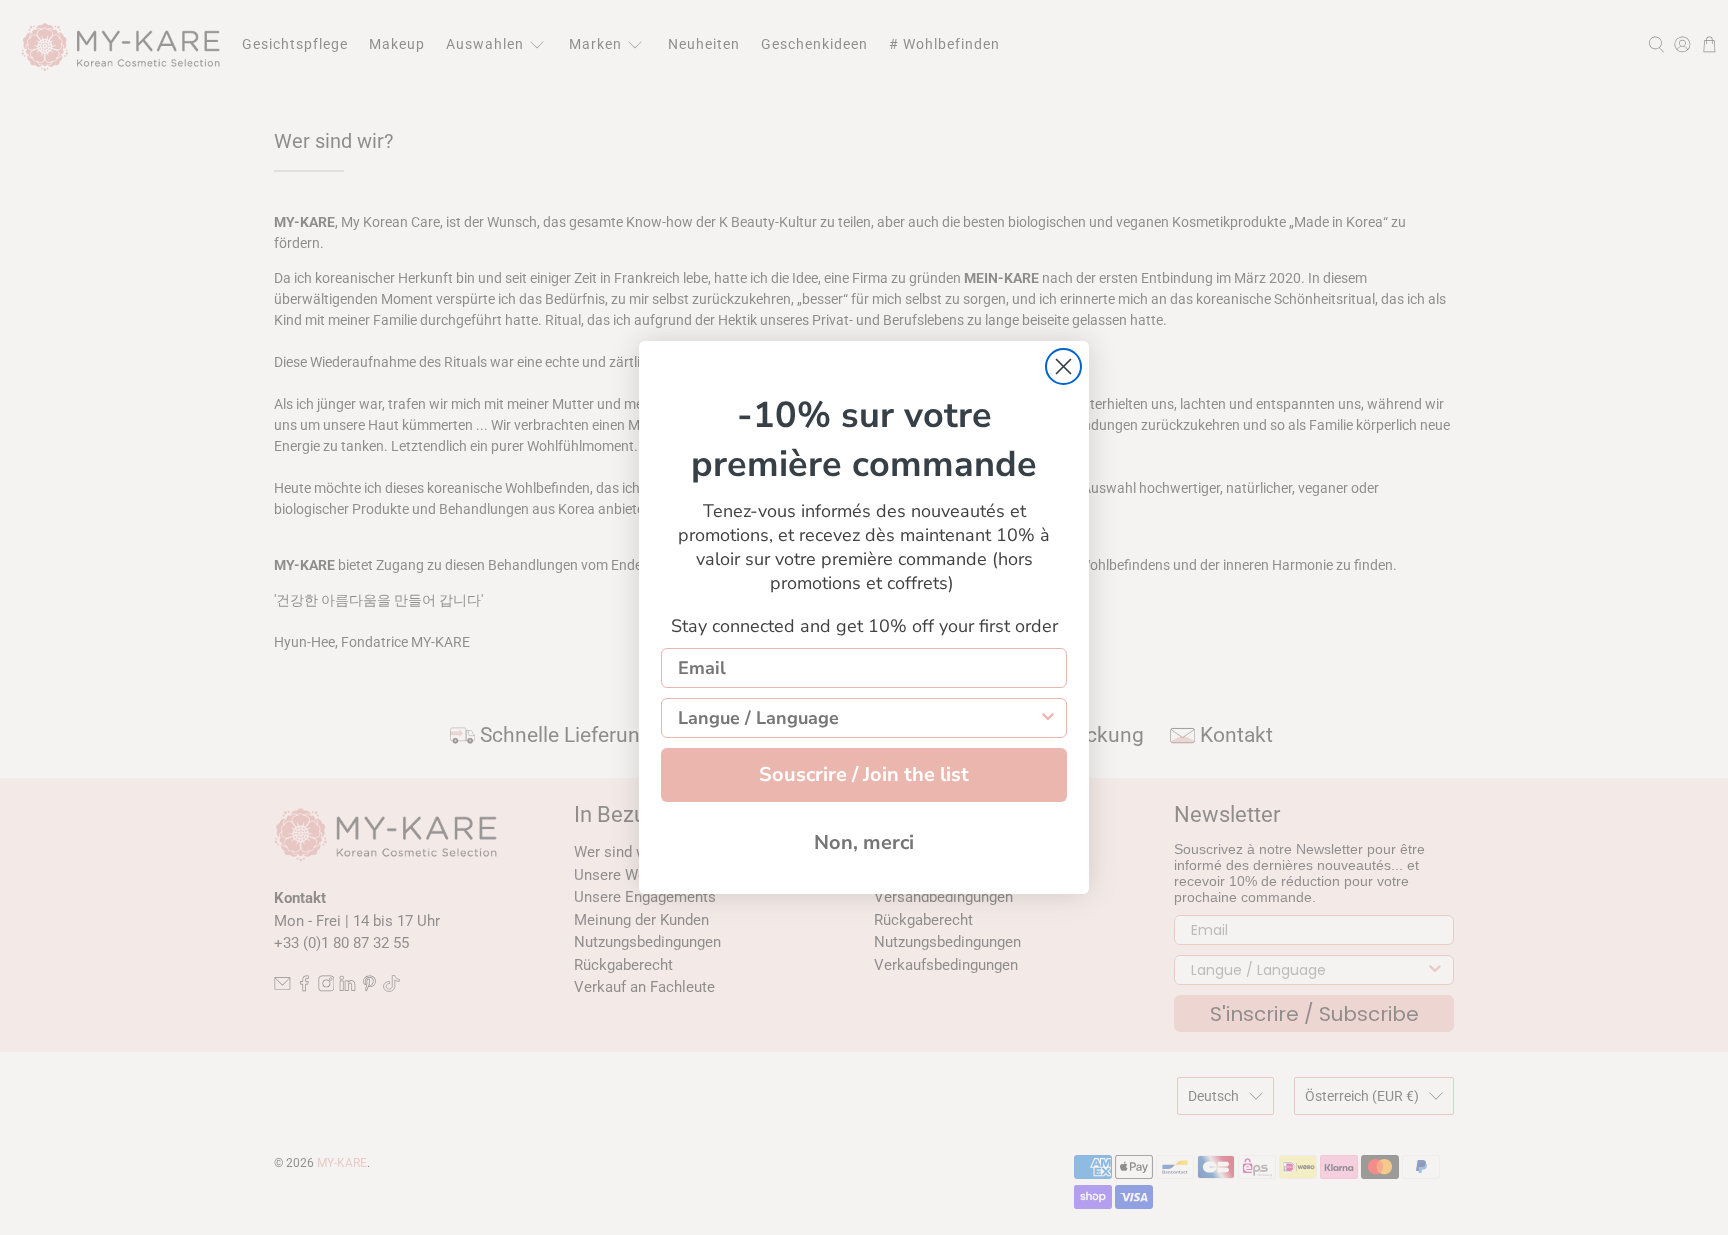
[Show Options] (1048, 718)
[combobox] (858, 718)
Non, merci (864, 842)
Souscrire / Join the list (864, 774)
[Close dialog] (1063, 366)
